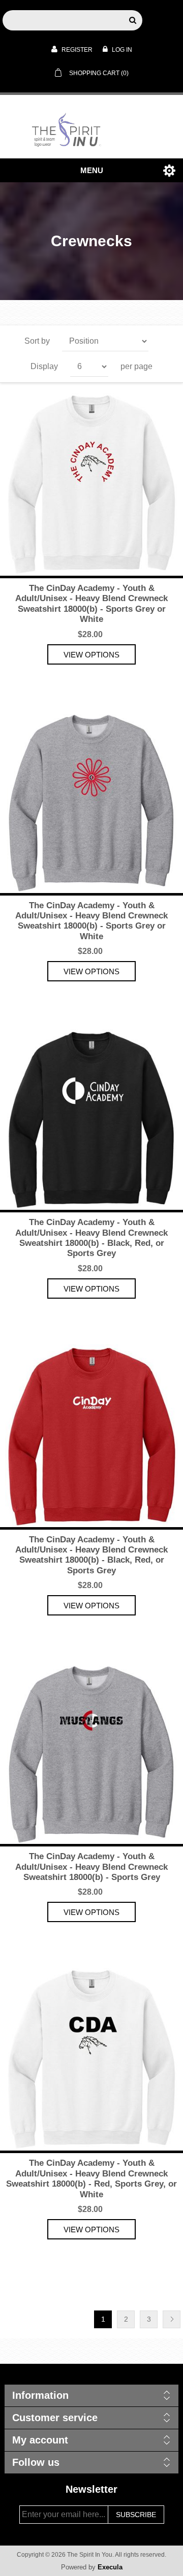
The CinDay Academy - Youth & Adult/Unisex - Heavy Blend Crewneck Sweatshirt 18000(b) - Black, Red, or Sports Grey (91, 1238)
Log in (121, 50)
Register (76, 50)
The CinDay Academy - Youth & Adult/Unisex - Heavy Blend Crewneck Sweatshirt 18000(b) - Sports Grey (91, 1867)
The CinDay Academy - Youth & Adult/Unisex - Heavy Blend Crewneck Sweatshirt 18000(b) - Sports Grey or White (91, 604)
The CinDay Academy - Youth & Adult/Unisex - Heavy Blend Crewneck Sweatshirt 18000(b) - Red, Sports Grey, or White (91, 2178)
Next (172, 2319)
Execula (110, 2567)
